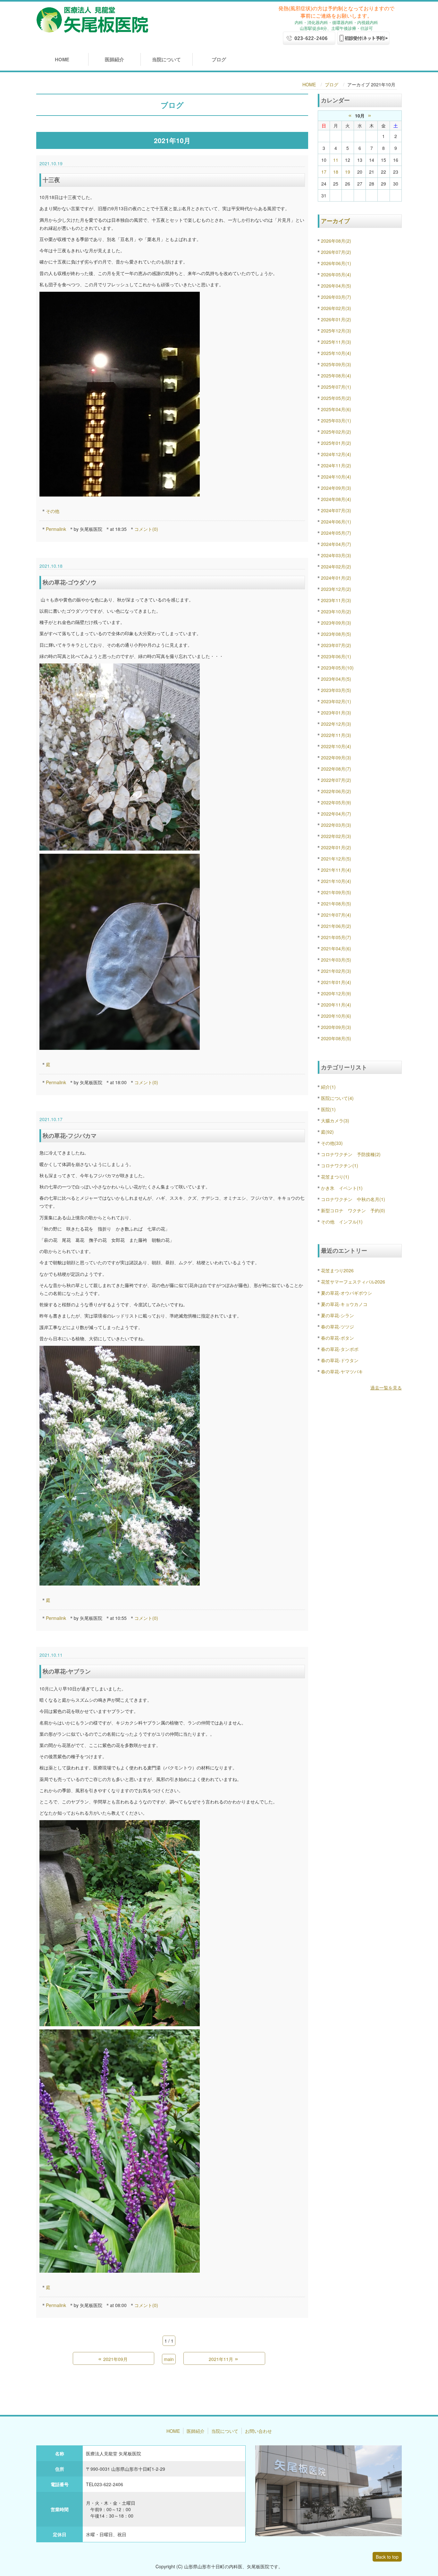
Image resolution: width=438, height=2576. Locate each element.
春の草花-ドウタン (340, 1360)
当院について (166, 59)
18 (336, 172)
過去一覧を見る (386, 1387)
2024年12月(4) (336, 454)
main (169, 2359)
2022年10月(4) (336, 746)
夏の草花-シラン (337, 1315)
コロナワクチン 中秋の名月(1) (353, 1199)
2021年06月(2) (336, 926)
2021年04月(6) (336, 948)
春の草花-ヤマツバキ (342, 1371)
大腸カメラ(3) (335, 1120)
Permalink (56, 529)
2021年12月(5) (336, 859)
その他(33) (332, 1143)
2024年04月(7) (336, 544)
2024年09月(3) (336, 488)
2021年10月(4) (336, 881)
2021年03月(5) (336, 960)
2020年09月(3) (336, 1027)
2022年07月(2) (336, 780)
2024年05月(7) (336, 533)
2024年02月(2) (336, 566)
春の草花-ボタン (337, 1338)
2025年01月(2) (336, 443)
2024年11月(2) (336, 465)
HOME (62, 59)
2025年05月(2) (336, 398)
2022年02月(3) (336, 836)
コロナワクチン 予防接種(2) (351, 1154)
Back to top (387, 2557)
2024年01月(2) (336, 578)
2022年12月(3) (336, 724)
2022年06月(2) (336, 791)
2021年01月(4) (336, 982)
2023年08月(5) (336, 634)
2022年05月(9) (336, 802)
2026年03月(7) (336, 297)
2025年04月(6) (336, 409)
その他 (53, 511)
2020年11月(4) (336, 1005)
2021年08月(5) (336, 903)
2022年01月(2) (336, 847)
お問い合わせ (258, 2431)
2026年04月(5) (336, 286)
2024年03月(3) (336, 555)
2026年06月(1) (336, 263)
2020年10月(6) (336, 1016)
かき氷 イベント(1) (342, 1188)
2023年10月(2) (336, 611)
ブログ (219, 59)
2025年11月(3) (336, 342)
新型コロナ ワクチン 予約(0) (353, 1210)
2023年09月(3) (336, 623)
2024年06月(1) (336, 522)
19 (348, 172)
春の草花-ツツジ (337, 1327)
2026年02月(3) (336, 308)
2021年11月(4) (336, 870)
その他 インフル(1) (342, 1222)
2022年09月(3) (336, 757)
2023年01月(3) (336, 713)
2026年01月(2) (336, 319)
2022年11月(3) (336, 735)
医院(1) (328, 1109)
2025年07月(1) (336, 387)
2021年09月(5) (336, 892)
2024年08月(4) (336, 499)
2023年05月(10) (337, 668)
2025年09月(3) (336, 364)
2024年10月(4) (336, 477)
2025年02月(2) (336, 432)
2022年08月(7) (336, 769)
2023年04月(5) (336, 679)
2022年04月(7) (336, 814)
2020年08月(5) (336, 1038)
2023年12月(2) (336, 589)
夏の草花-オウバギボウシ (346, 1293)
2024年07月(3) (336, 510)
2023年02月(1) (336, 701)
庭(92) (327, 1132)
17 (324, 172)
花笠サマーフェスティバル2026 (353, 1282)
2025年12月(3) (336, 331)
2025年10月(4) (336, 353)
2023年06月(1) (336, 656)
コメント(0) (146, 529)
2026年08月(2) (336, 241)
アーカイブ (335, 221)
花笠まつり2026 (337, 1270)
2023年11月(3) (336, 600)
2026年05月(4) (336, 274)
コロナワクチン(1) (340, 1165)
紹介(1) (328, 1087)
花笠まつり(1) (335, 1177)
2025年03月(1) (336, 420)
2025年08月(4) (336, 376)
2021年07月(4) (336, 915)
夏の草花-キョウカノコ (344, 1304)
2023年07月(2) (336, 645)
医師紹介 (114, 59)
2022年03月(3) (336, 825)
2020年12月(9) (336, 993)
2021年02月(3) (336, 971)
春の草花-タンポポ (340, 1349)
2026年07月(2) (336, 252)
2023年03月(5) (336, 690)
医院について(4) (337, 1098)
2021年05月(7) (336, 937)
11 (336, 160)
